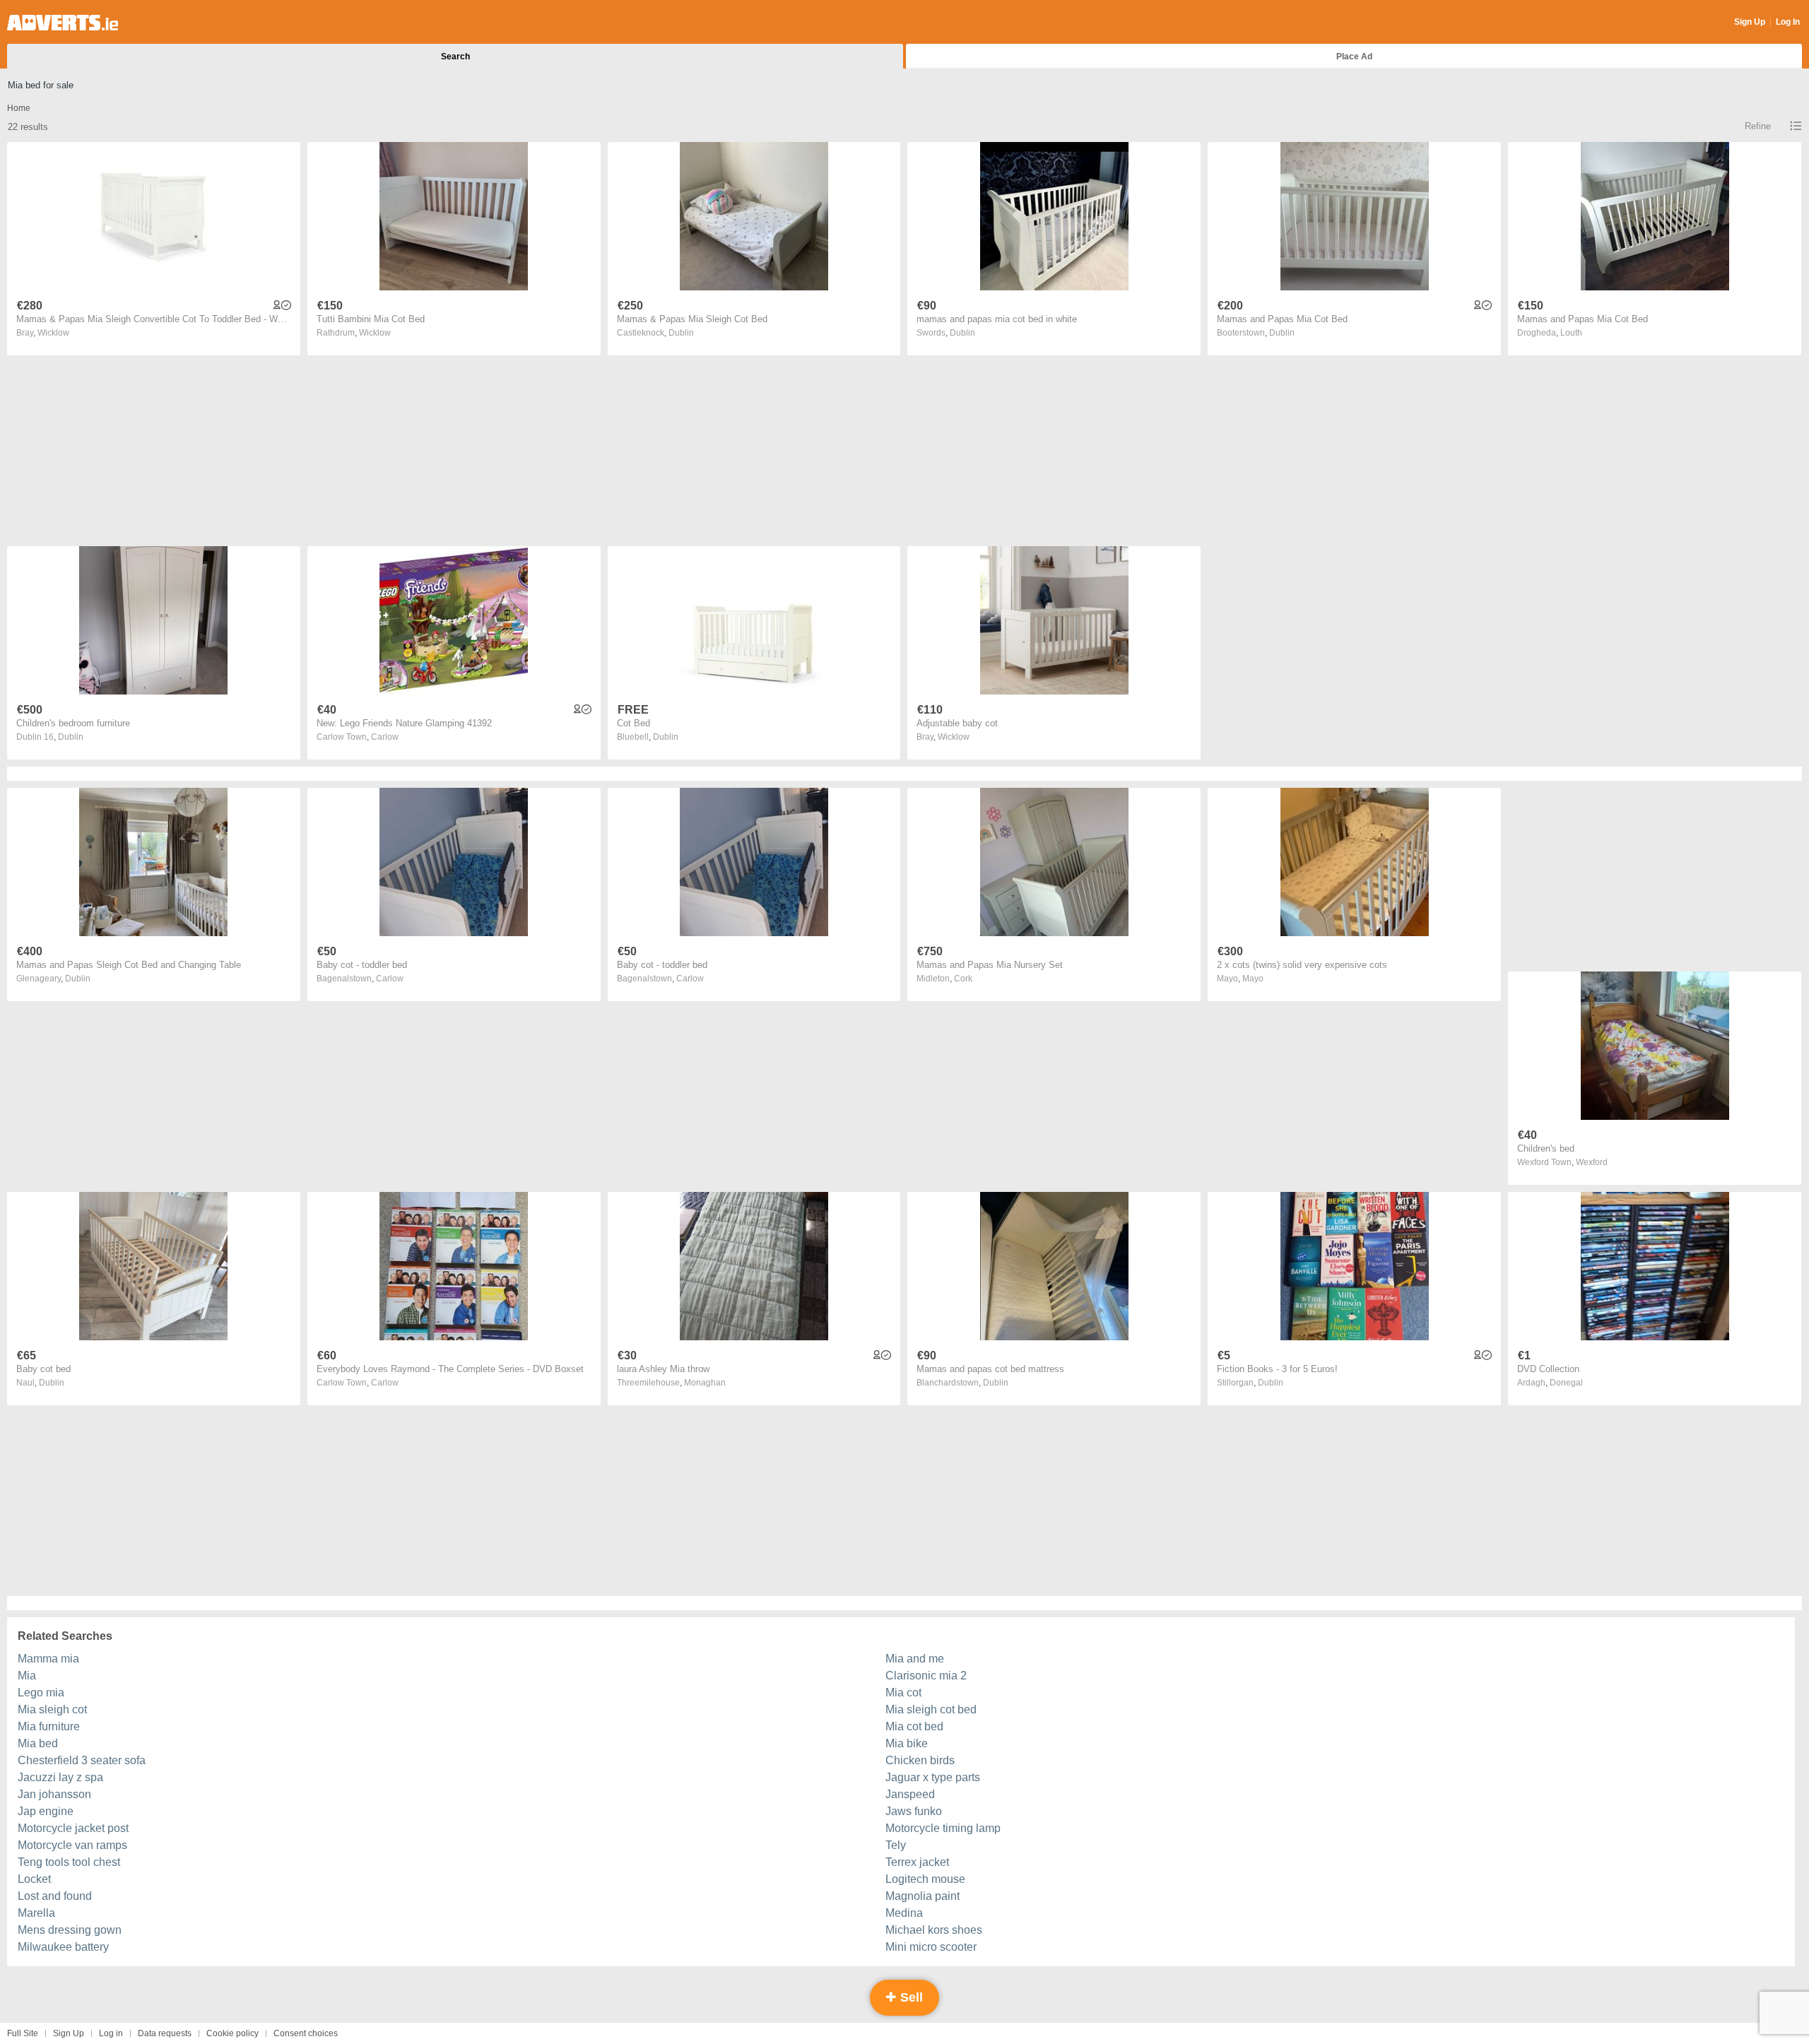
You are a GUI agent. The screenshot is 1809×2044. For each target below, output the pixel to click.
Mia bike (907, 1743)
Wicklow (53, 333)
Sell (910, 1997)
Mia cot (903, 1692)
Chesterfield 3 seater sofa (82, 1760)
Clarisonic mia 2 (926, 1676)
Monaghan (705, 1383)
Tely (896, 1845)
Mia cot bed (914, 1726)
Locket (34, 1879)
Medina (904, 1913)
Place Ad (1354, 57)
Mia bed (38, 1743)
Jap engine (46, 1811)
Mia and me (915, 1659)
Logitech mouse (925, 1879)
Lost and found (55, 1896)
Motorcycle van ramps (72, 1845)
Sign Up (1750, 22)
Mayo (1253, 979)
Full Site (23, 2033)
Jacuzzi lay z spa (60, 1777)
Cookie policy (232, 2033)
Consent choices (306, 2033)
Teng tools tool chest (69, 1862)
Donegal (1566, 1383)
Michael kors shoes (934, 1930)
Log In (1788, 22)
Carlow (385, 737)
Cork (963, 979)
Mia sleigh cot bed (931, 1709)
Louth (1571, 333)
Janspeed (910, 1794)
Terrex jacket (917, 1862)
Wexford (1592, 1162)
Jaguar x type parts (933, 1777)
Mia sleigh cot (52, 1709)
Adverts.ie (63, 23)
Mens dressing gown (70, 1930)
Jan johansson (54, 1794)
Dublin (681, 333)
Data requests (165, 2033)
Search (455, 57)
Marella (36, 1913)
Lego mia (41, 1692)
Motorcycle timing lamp (943, 1828)
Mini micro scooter (931, 1947)
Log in (111, 2033)
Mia (27, 1676)
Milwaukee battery (63, 1947)
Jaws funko (914, 1811)
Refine (1758, 126)
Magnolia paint (923, 1896)
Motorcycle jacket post (73, 1828)
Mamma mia (48, 1659)
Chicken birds (920, 1760)
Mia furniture (49, 1726)
